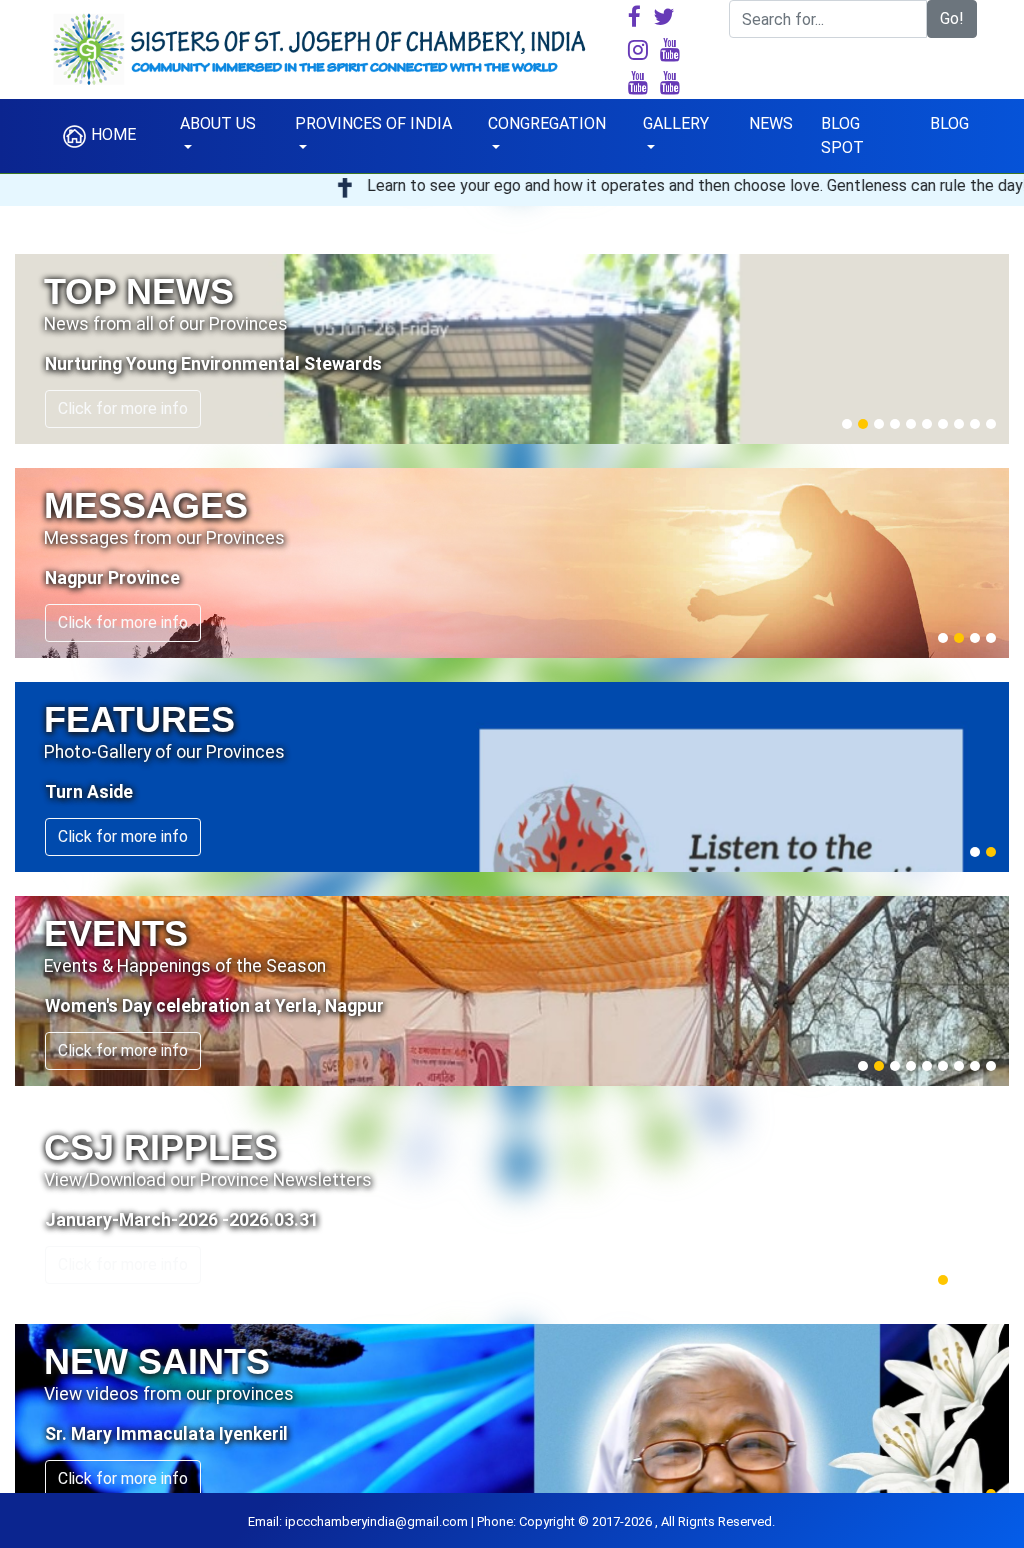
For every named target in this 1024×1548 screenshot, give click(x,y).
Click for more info (123, 408)
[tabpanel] (512, 349)
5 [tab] (911, 424)
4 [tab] (895, 424)
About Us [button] (218, 123)
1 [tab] (847, 424)
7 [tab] (943, 424)
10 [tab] (991, 424)
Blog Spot (842, 135)
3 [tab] (879, 424)
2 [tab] (863, 424)
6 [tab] (927, 424)
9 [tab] (975, 424)
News (771, 123)
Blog (949, 123)
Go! (952, 18)
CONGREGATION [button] (547, 123)
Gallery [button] (676, 123)
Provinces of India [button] (373, 123)
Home (111, 134)
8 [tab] (959, 424)
